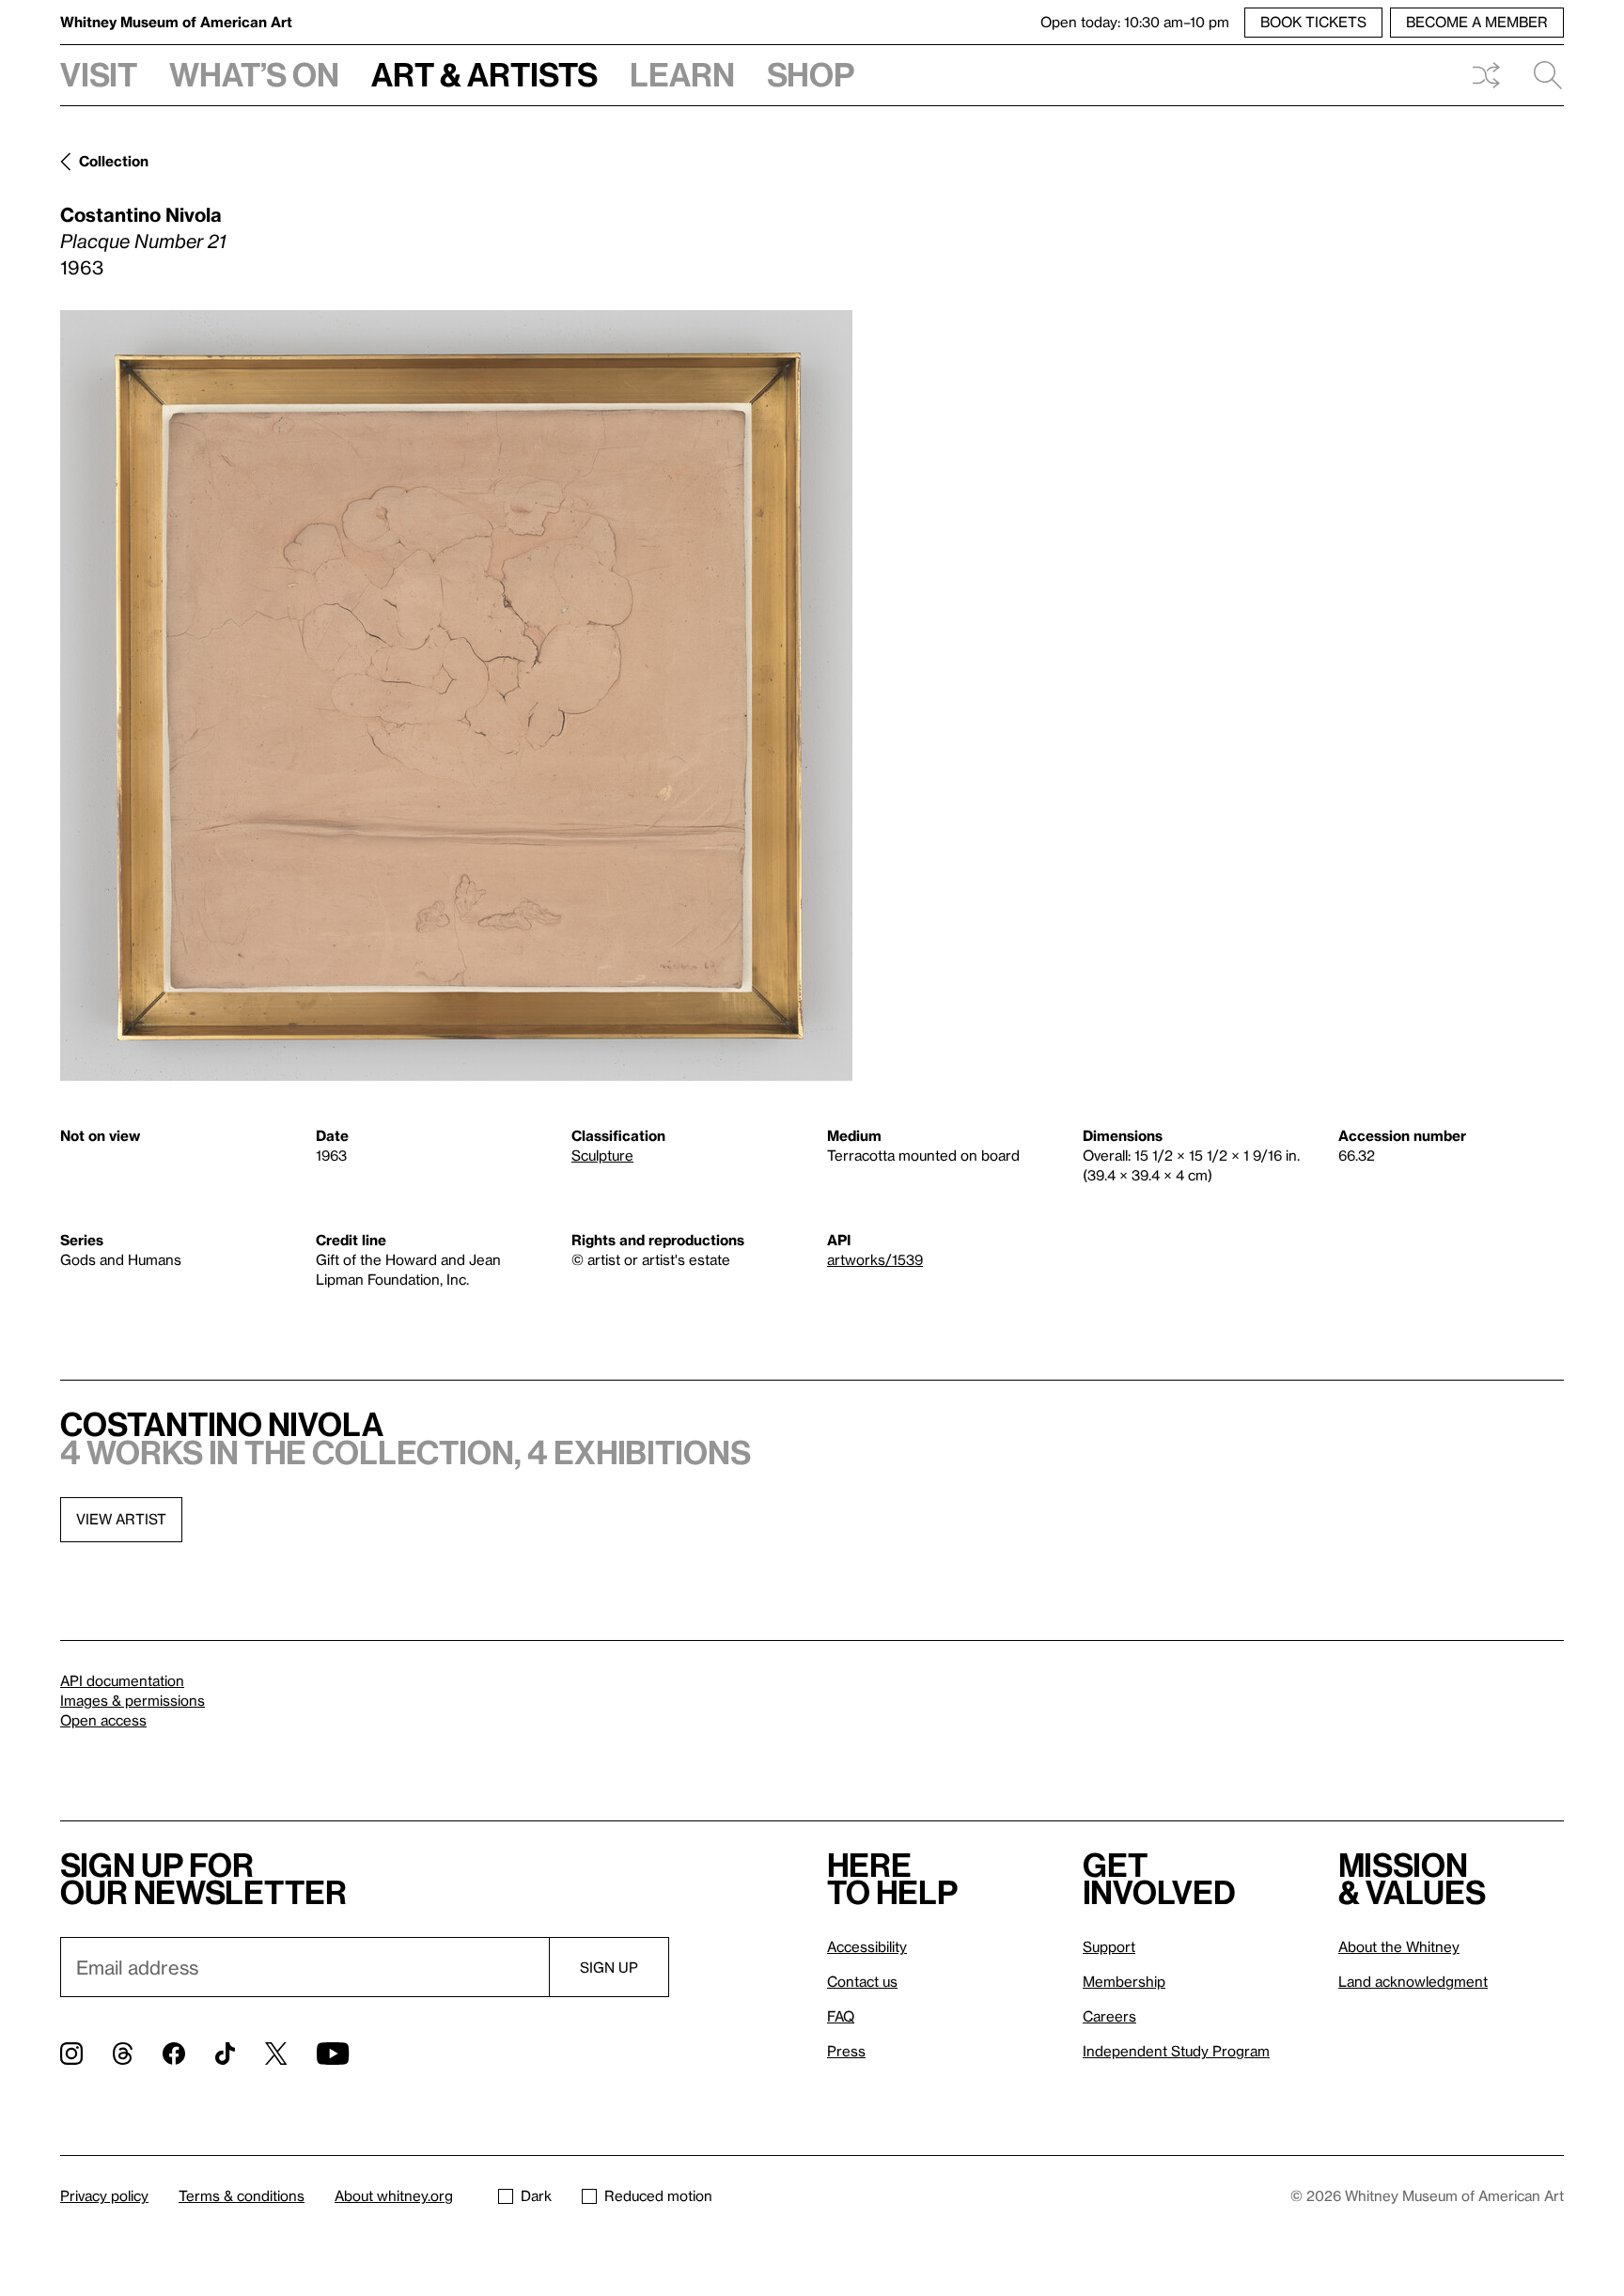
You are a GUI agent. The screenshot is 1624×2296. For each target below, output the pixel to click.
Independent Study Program (1176, 2051)
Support (1109, 1946)
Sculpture (602, 1155)
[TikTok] (225, 2054)
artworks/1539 (875, 1259)
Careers (1109, 2016)
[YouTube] (333, 2054)
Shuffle (1486, 75)
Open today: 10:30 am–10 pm (1135, 22)
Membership (1124, 1981)
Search (1540, 75)
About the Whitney (1399, 1946)
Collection (114, 161)
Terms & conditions (242, 2195)
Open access (103, 1720)
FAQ (841, 2016)
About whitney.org (394, 2195)
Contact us (862, 1981)
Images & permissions (133, 1700)
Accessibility (867, 1946)
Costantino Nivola (141, 214)
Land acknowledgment (1413, 1981)
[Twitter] (276, 2054)
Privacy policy (104, 2195)
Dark (536, 2195)
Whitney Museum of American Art (176, 22)
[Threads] (123, 2054)
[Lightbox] (456, 695)
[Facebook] (174, 2054)
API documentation (122, 1680)
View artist (121, 1519)
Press (846, 2051)
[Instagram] (71, 2054)
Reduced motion (658, 2195)
